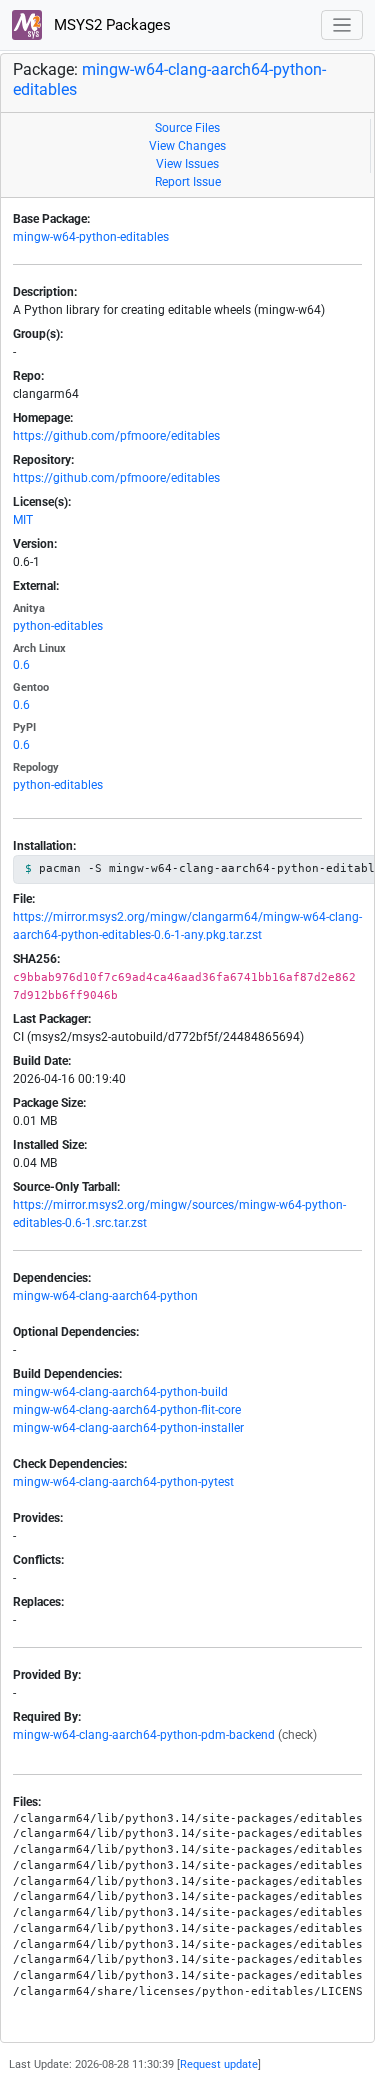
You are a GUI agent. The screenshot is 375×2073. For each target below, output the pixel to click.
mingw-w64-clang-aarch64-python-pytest (123, 1482)
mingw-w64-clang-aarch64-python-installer (128, 1428)
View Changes (187, 146)
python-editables (58, 626)
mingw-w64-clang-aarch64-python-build (120, 1392)
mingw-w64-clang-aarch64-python (105, 1296)
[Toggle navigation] (342, 25)
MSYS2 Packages (110, 25)
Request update (219, 2064)
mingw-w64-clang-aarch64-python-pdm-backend (144, 1735)
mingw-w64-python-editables (91, 237)
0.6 (21, 665)
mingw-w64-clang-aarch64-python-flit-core (127, 1410)
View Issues (187, 164)
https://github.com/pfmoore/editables (116, 436)
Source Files (187, 128)
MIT (23, 520)
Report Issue (188, 182)
